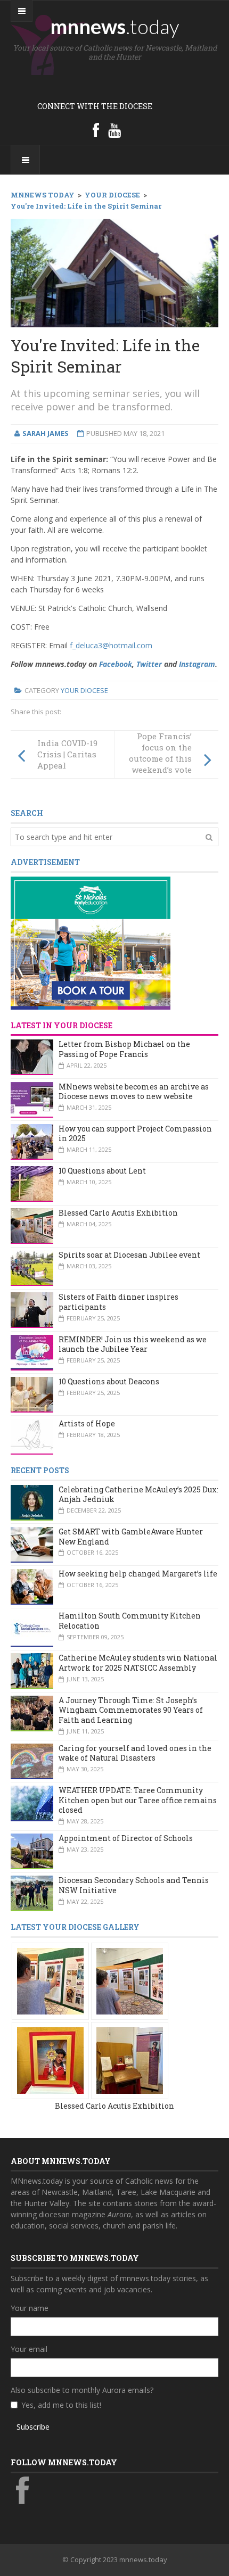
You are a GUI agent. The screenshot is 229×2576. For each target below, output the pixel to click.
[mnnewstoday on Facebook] (96, 130)
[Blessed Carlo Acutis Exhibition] (50, 1980)
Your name (30, 2308)
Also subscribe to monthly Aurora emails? (82, 2390)
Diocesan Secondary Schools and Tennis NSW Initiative (134, 1885)
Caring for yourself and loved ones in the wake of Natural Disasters (135, 1753)
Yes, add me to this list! (61, 2405)
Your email (29, 2349)
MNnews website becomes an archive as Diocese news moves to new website (134, 1092)
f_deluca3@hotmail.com (111, 645)
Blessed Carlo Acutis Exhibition (118, 1213)
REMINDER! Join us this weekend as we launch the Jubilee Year (133, 1344)
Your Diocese (84, 690)
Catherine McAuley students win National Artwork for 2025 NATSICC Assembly (138, 1663)
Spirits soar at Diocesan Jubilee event (129, 1255)
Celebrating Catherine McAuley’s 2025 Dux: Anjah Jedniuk (138, 1495)
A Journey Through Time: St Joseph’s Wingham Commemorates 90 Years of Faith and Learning (131, 1710)
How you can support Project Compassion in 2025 (135, 1134)
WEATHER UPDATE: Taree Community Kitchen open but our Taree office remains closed (138, 1800)
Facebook (116, 664)
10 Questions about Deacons (109, 1381)
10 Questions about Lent (102, 1171)
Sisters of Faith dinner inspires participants (118, 1302)
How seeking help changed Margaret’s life (138, 1574)
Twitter (149, 664)
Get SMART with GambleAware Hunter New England (131, 1537)
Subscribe (33, 2427)
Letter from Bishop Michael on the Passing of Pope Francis (124, 1049)
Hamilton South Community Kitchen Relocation (130, 1621)
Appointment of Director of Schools (126, 1838)
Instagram (197, 664)
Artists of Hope (87, 1423)
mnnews (115, 26)
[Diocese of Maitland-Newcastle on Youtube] (114, 130)
